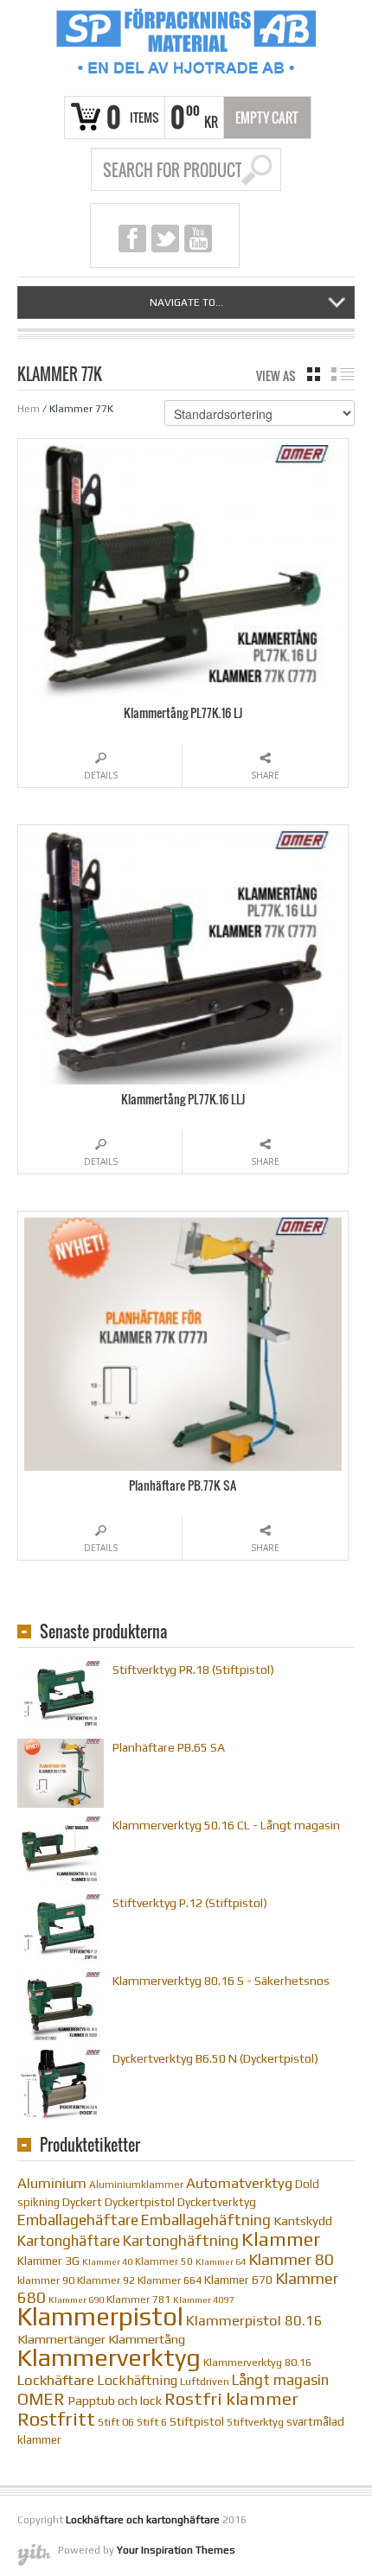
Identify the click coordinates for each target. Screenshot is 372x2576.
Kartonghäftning (181, 2241)
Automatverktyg (239, 2183)
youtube (198, 239)
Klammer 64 (221, 2261)
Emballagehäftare (78, 2220)
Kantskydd (303, 2220)
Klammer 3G (48, 2261)
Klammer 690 (76, 2299)
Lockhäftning (137, 2380)
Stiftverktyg (255, 2422)
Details (101, 775)
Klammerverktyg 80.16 (257, 2362)
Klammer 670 (238, 2280)
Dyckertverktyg (217, 2202)
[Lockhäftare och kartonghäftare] (186, 46)
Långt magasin (280, 2380)
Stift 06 (116, 2422)
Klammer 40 (107, 2261)
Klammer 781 (138, 2299)
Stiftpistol (197, 2421)
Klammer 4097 (203, 2299)
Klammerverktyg (109, 2357)
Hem (29, 409)
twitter (165, 239)
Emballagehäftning (206, 2220)
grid (314, 374)
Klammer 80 (291, 2259)
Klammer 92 (106, 2280)
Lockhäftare (56, 2380)
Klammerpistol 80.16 (254, 2321)
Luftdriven (205, 2381)
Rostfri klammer (231, 2399)
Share (265, 775)
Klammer (281, 2239)
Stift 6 (152, 2422)
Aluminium (52, 2183)
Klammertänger (61, 2339)
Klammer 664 (170, 2280)
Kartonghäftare (69, 2241)
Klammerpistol (100, 2316)
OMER (41, 2399)
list (343, 374)
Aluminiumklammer (136, 2185)
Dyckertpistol (140, 2202)
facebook (132, 239)
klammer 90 (46, 2280)
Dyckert (82, 2202)
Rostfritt (56, 2419)
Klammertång (147, 2339)
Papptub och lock (115, 2400)
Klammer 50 (164, 2261)
